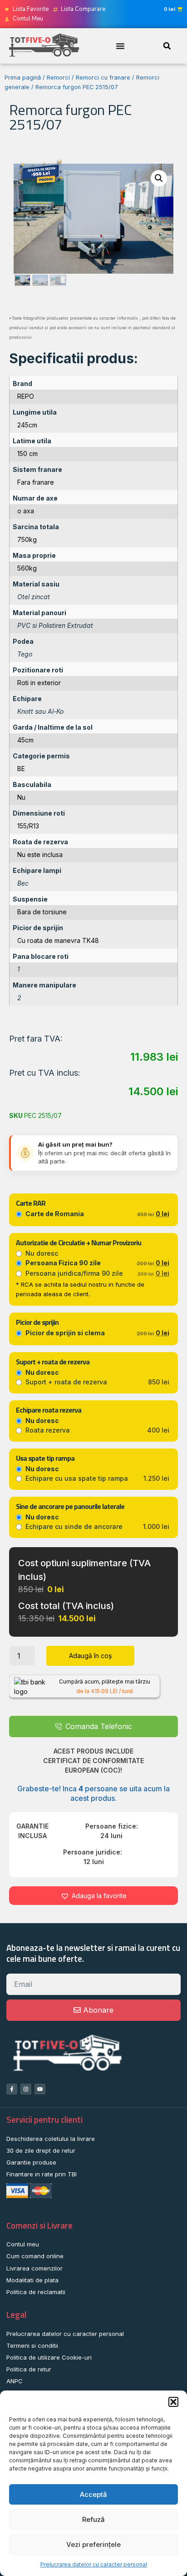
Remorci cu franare (103, 78)
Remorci (58, 78)
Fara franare (36, 482)
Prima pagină (23, 78)
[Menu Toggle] (120, 46)
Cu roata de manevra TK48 (58, 940)
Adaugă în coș (90, 1656)
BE (21, 769)
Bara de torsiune (42, 912)
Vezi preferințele (93, 2544)
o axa (26, 511)
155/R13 (28, 826)
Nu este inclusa (40, 854)
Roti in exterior (39, 683)
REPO (26, 396)
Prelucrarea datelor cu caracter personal (94, 2564)
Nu (21, 797)
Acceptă (93, 2494)
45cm (25, 740)
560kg (27, 568)
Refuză (93, 2519)
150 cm (27, 454)
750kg (27, 539)
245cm (27, 425)
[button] (173, 2402)
